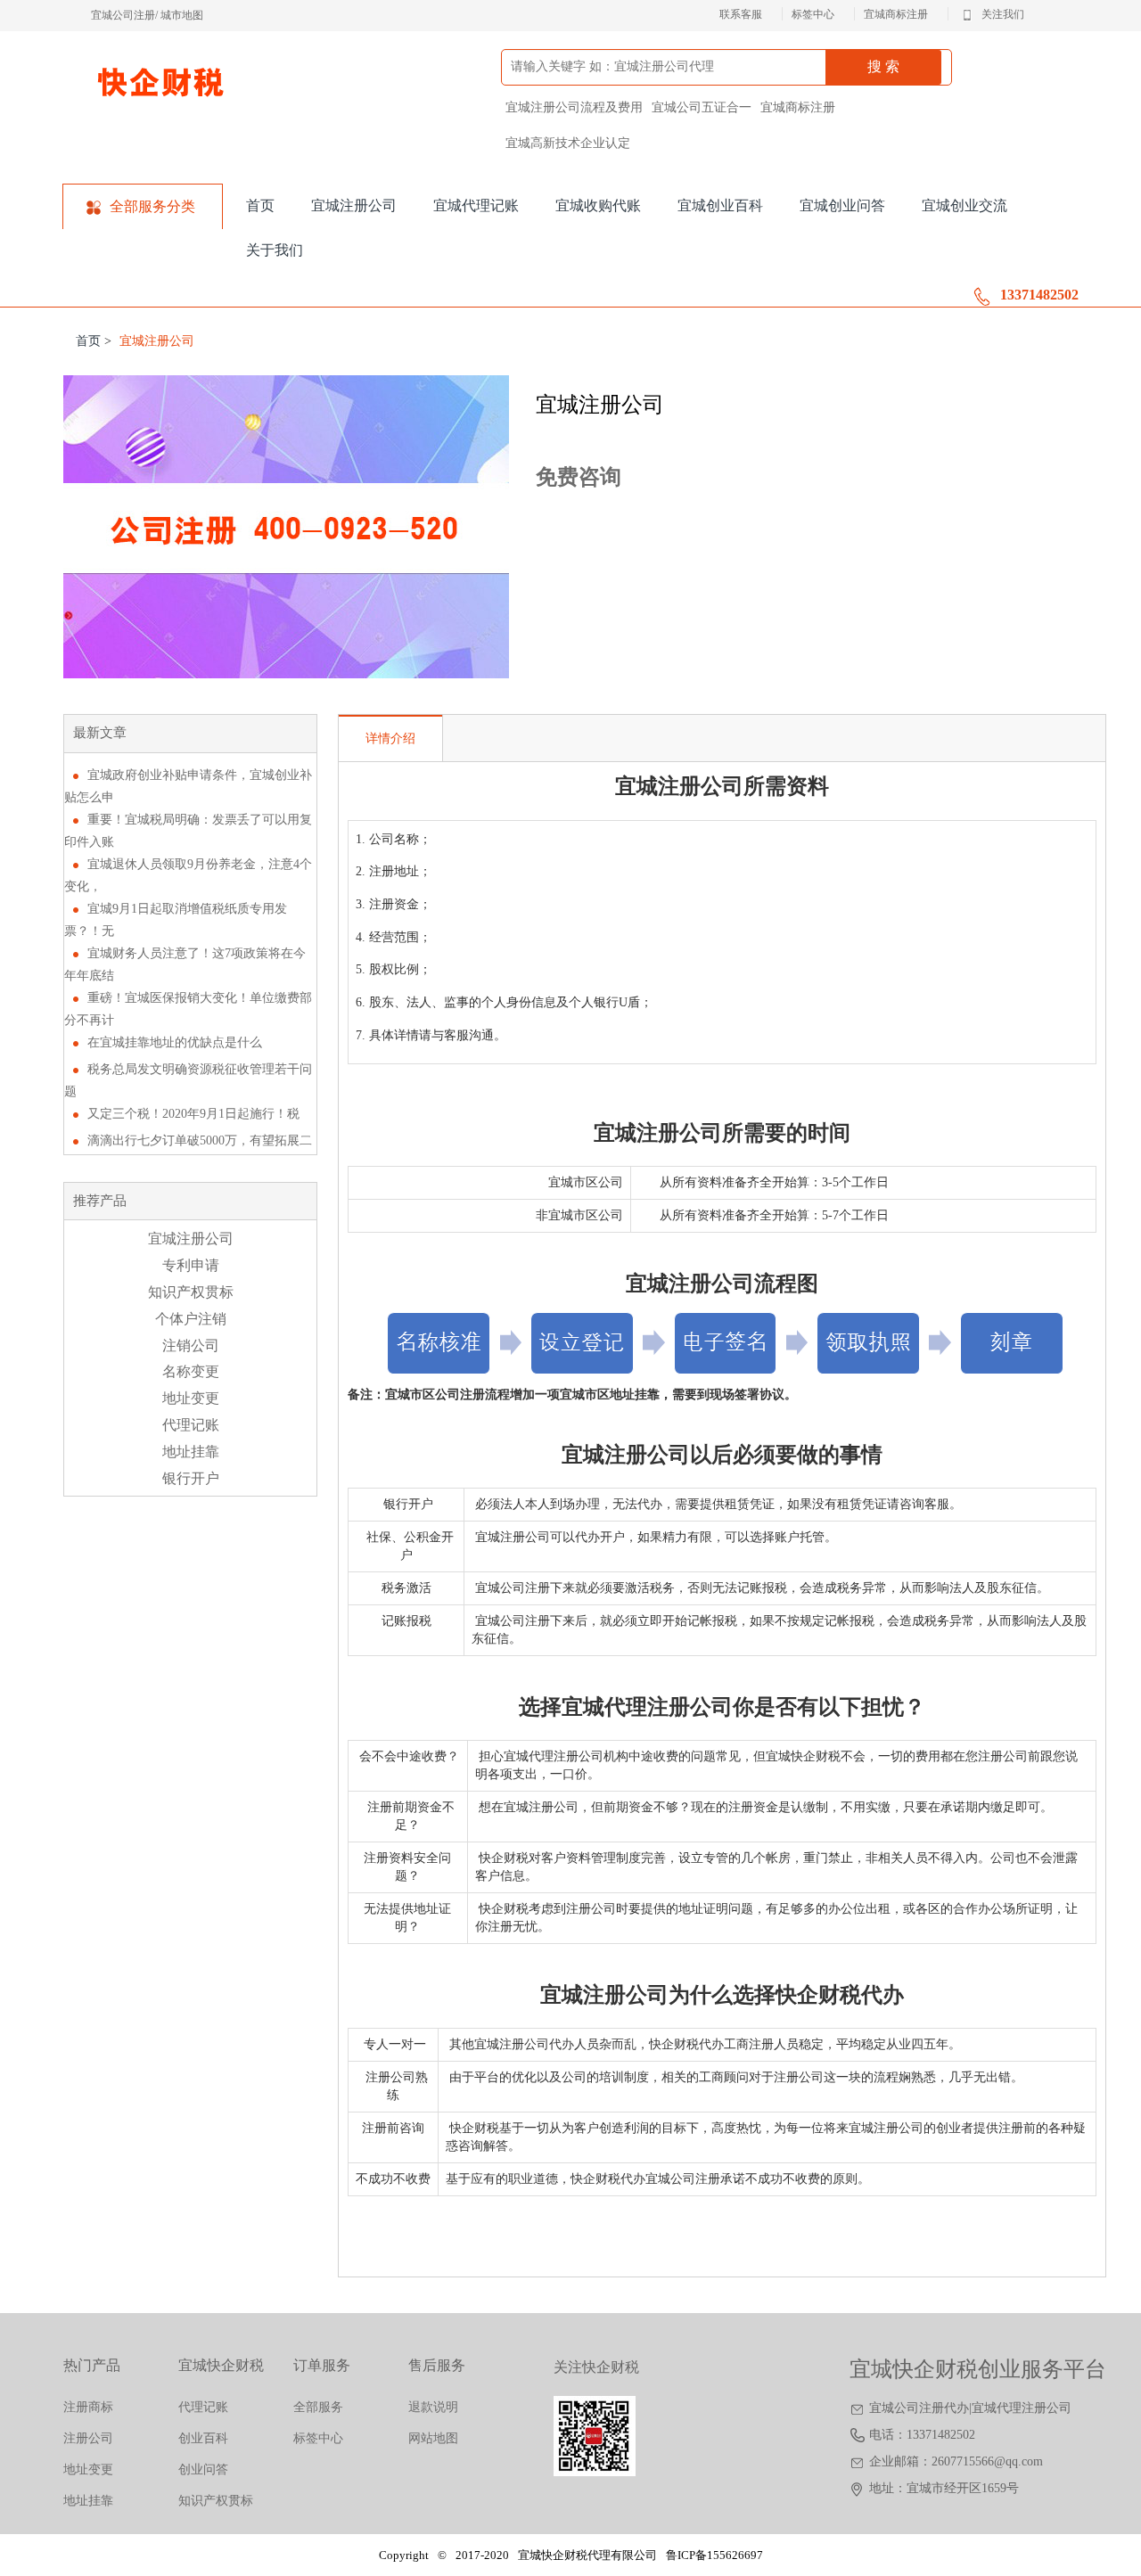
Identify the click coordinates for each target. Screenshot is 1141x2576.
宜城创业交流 (965, 205)
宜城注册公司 (354, 205)
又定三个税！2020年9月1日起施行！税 (193, 1114)
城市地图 (182, 15)
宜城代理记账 (476, 205)
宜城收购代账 (598, 205)
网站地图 (433, 2438)
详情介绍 (390, 738)
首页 (260, 205)
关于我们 (275, 250)
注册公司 (88, 2438)
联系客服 (741, 14)
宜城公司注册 (123, 15)
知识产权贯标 (191, 1292)
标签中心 (813, 14)
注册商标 (88, 2407)
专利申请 (191, 1265)
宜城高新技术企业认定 (568, 143)
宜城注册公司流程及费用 (574, 107)
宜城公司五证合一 (702, 107)
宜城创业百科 (720, 205)
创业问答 (203, 2469)
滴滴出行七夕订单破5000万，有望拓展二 (200, 1140)
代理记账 (191, 1425)
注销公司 (191, 1345)
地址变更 (191, 1398)
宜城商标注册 (896, 14)
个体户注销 (191, 1319)
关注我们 (1003, 15)
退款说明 (433, 2407)
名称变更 (191, 1371)
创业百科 (203, 2438)
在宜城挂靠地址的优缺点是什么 (175, 1042)
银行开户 (191, 1478)
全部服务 (318, 2407)
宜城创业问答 (842, 205)
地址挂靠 (191, 1452)
